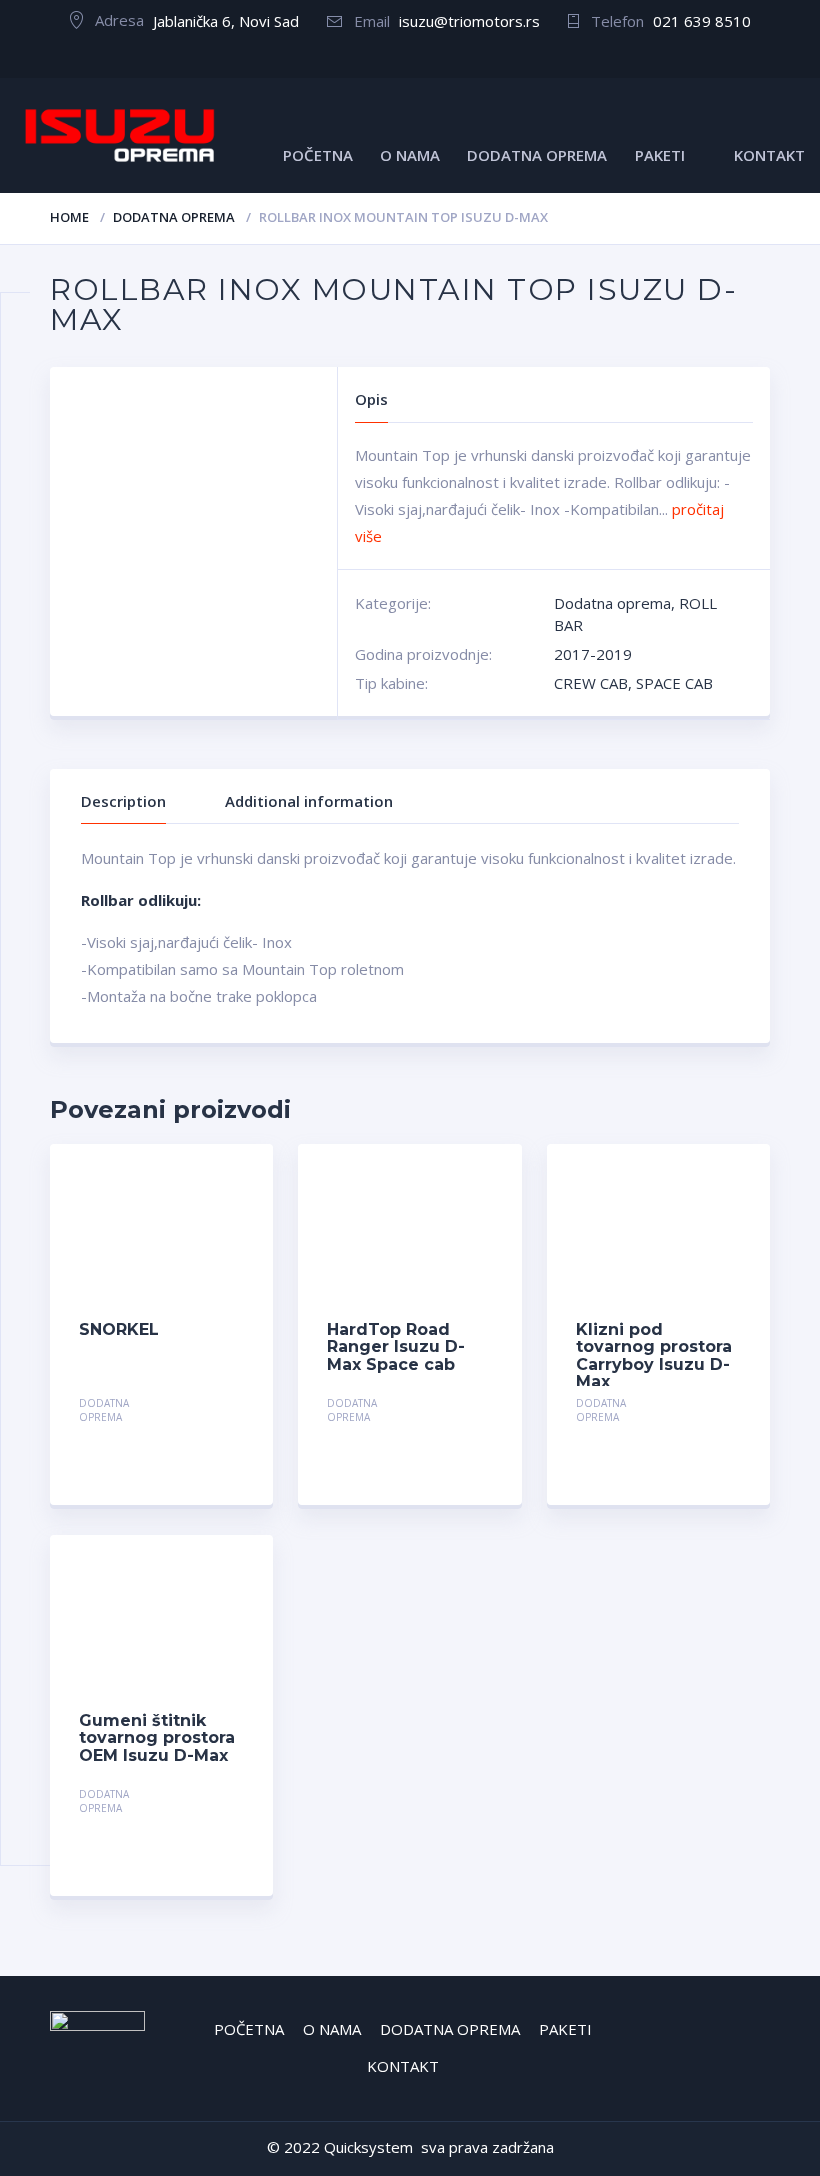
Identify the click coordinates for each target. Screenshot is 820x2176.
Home (69, 217)
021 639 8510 (702, 21)
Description (123, 801)
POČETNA (318, 155)
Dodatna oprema (174, 217)
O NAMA (410, 155)
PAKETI (660, 155)
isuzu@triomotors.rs (469, 21)
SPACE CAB (674, 683)
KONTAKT (769, 155)
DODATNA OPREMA (537, 155)
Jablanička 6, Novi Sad (226, 21)
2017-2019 (593, 654)
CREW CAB (591, 683)
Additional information (309, 801)
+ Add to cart (189, 1405)
